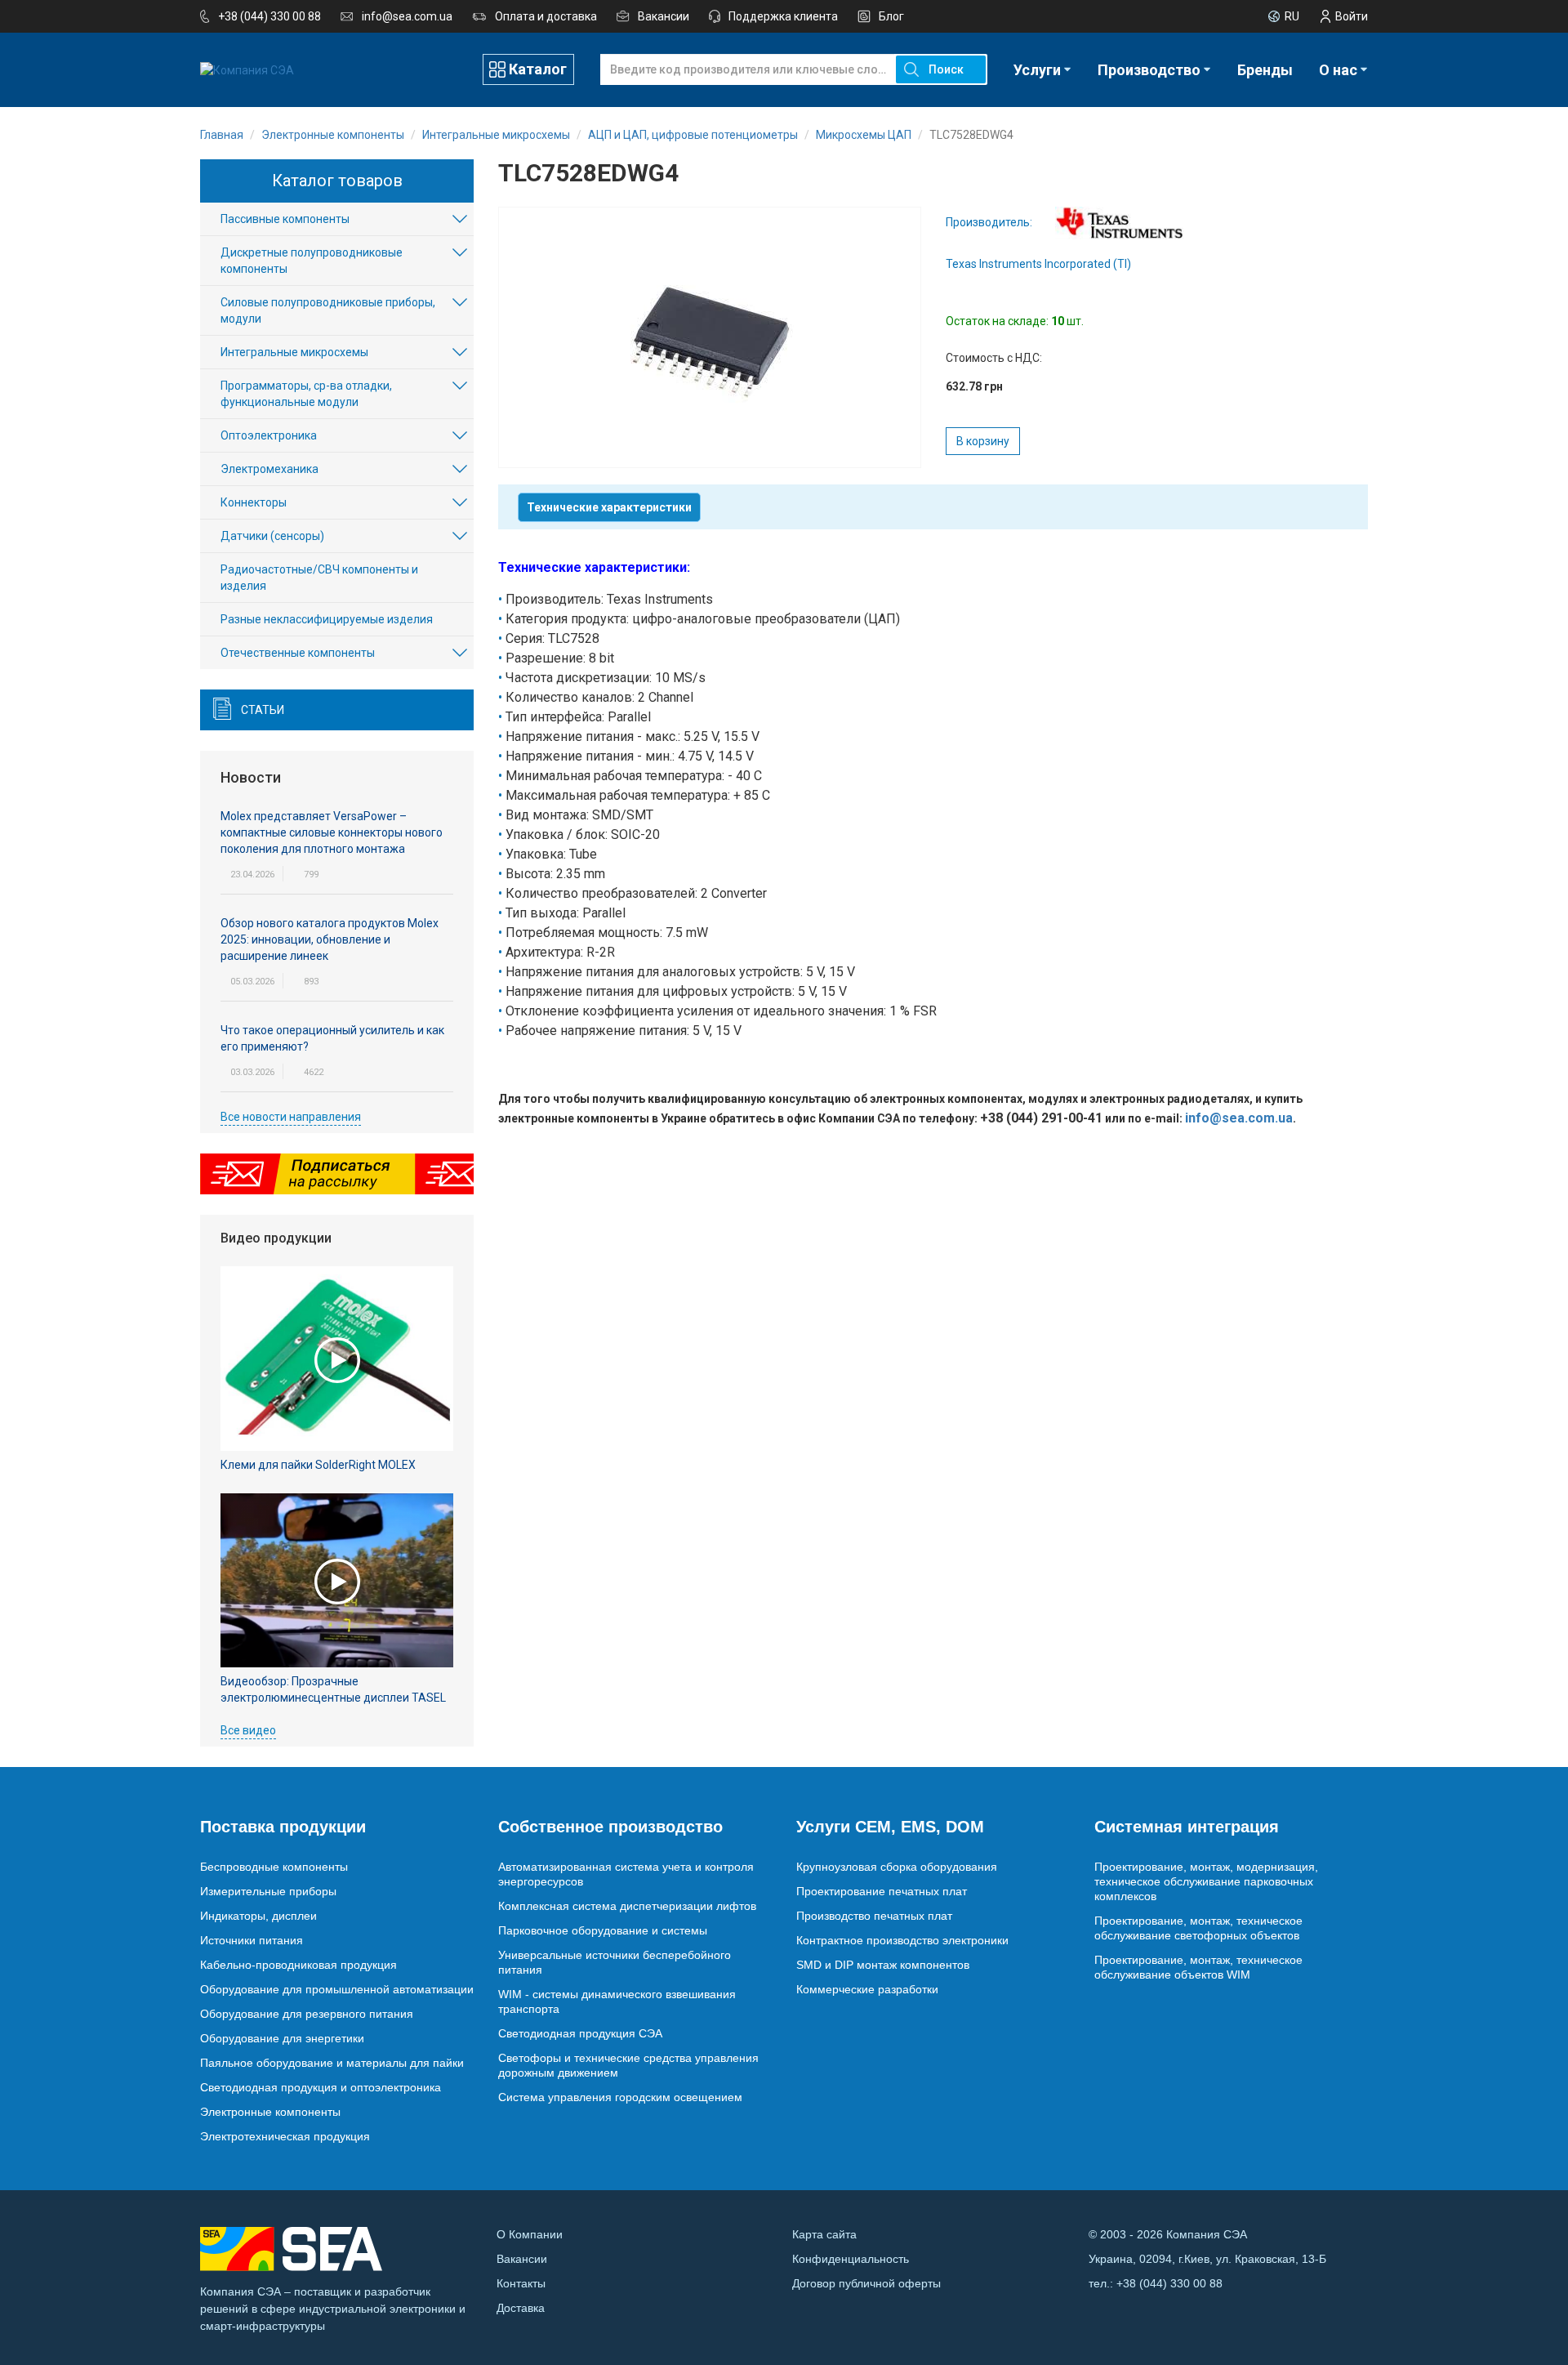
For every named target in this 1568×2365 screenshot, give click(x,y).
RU (1292, 16)
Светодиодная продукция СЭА (580, 2033)
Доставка (521, 2308)
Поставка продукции (283, 1827)
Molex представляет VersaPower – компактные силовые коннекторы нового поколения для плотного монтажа (332, 832)
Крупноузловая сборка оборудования (897, 1867)
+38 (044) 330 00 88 (269, 16)
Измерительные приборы (268, 1891)
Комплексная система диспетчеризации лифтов (627, 1906)
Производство (1149, 70)
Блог (891, 16)
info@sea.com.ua (407, 16)
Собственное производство (610, 1827)
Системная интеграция (1187, 1827)
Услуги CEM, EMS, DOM (890, 1827)
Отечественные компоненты (298, 653)
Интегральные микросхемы (294, 352)
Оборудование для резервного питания (307, 2014)
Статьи (263, 710)
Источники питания (252, 1940)
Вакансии (664, 16)
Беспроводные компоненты (274, 1867)
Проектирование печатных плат (882, 1891)
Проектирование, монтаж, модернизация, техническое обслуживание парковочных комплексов (1206, 1881)
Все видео (248, 1730)
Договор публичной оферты (866, 2283)
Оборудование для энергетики (282, 2038)
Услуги (1037, 70)
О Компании (530, 2234)
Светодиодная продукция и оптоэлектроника (321, 2087)
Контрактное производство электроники (902, 1940)
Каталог (538, 69)
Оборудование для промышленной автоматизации (337, 1989)
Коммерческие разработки (867, 1989)
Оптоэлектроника (269, 435)
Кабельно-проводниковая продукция (298, 1965)
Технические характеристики (609, 507)
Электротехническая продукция (285, 2136)
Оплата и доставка (546, 16)
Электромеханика (269, 469)
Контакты (521, 2283)
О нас (1338, 70)
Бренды (1265, 70)
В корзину (983, 441)
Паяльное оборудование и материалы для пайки (332, 2063)
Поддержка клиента (783, 16)
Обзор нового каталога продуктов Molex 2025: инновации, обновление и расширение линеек (330, 939)
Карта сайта (824, 2234)
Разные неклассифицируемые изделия (327, 619)
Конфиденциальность (851, 2259)
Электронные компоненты (270, 2112)
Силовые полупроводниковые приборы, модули (328, 310)
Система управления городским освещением (620, 2097)
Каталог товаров (337, 181)
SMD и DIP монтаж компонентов (883, 1965)
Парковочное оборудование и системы (603, 1930)
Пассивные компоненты (285, 219)
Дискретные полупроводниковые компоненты (312, 261)
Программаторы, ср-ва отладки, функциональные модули (306, 394)
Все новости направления (291, 1117)
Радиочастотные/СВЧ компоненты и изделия (319, 578)
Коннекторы (254, 502)
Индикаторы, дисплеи (258, 1916)
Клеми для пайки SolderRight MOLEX (318, 1465)
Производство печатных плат (874, 1916)
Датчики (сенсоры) (272, 536)
